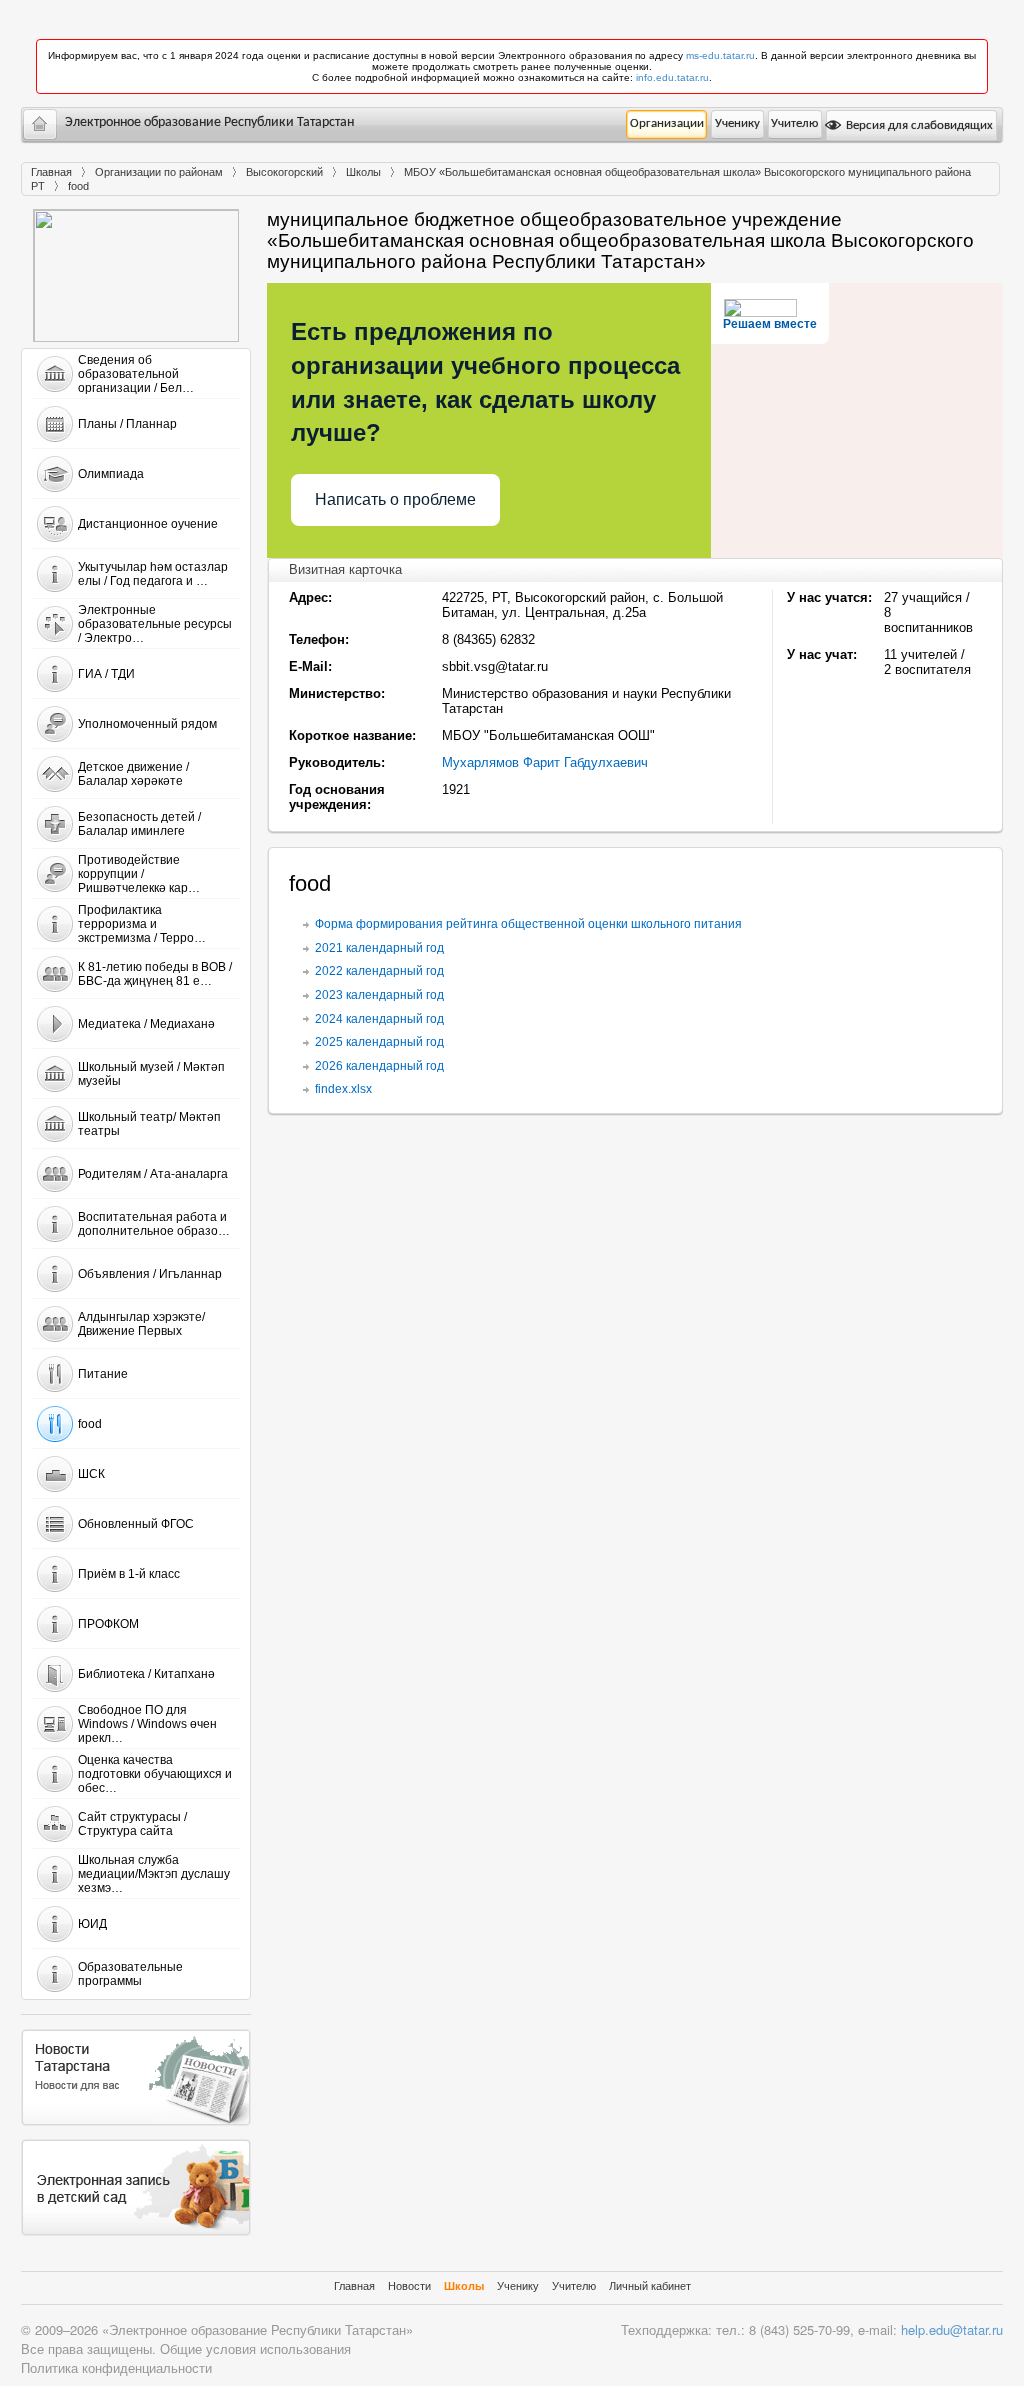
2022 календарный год (379, 971)
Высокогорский (284, 172)
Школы (363, 172)
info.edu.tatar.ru (672, 77)
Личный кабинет (650, 2286)
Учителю (794, 123)
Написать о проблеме (395, 499)
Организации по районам (159, 172)
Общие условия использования (255, 2348)
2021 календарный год (379, 948)
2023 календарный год (379, 995)
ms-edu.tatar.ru (720, 55)
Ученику (737, 123)
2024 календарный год (379, 1019)
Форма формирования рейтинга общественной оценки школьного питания (528, 924)
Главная (51, 172)
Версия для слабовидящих (918, 125)
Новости (409, 2286)
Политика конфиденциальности (116, 2367)
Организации (667, 123)
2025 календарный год (379, 1042)
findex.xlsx (343, 1089)
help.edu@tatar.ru (952, 2329)
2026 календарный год (379, 1066)
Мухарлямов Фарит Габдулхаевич (545, 762)
